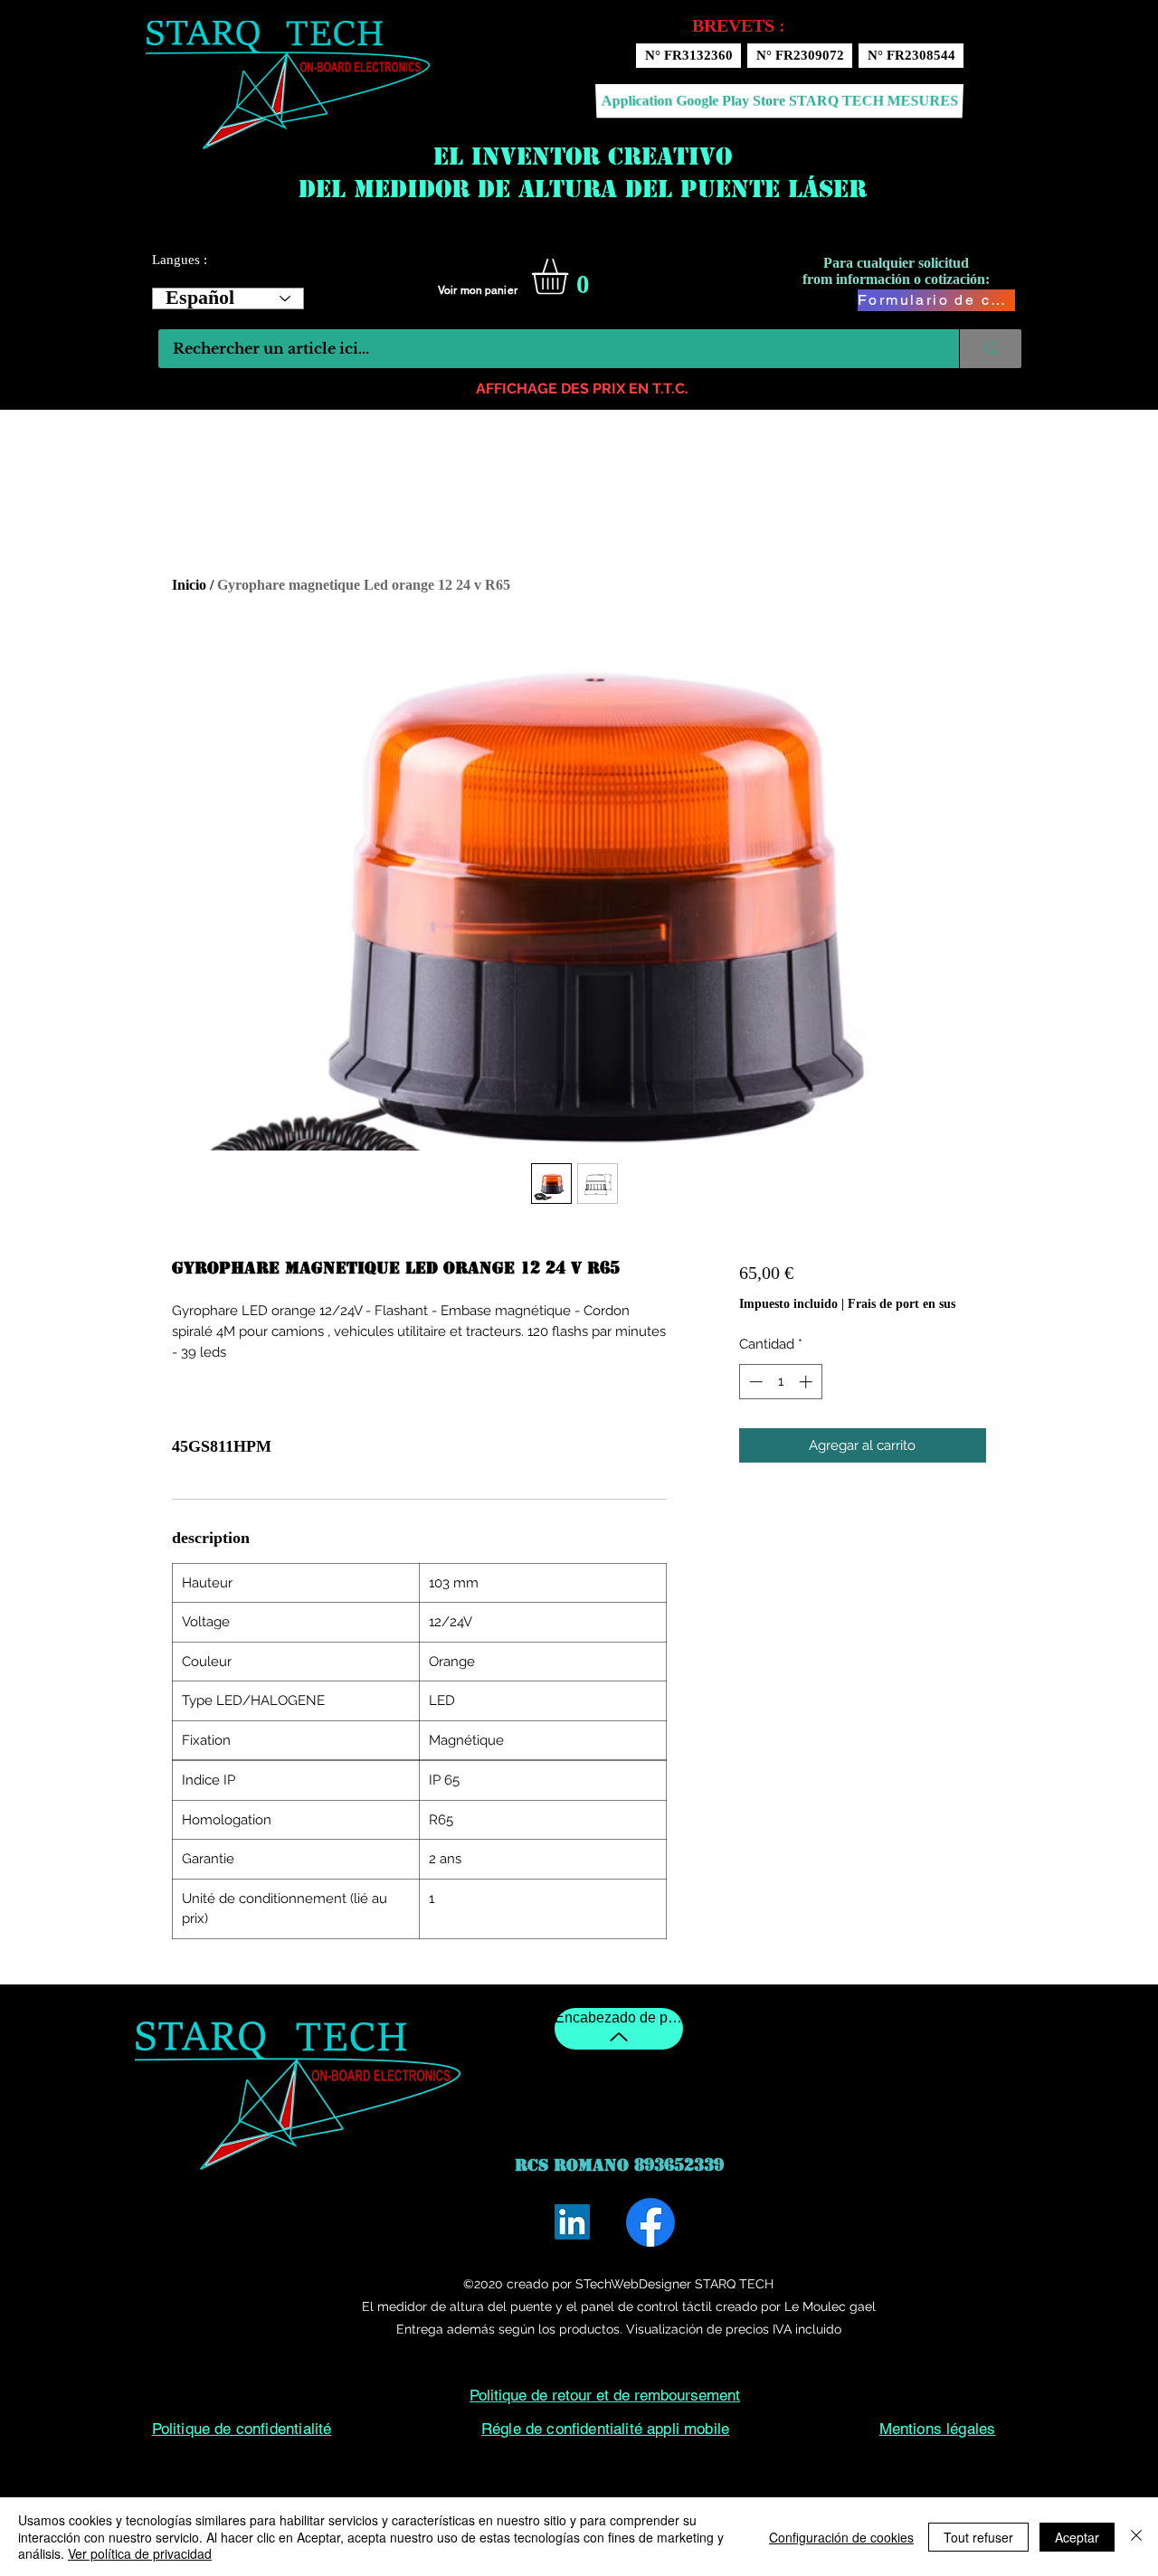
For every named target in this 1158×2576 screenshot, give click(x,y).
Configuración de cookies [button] (841, 2537)
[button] (571, 277)
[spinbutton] (780, 1382)
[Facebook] (650, 2222)
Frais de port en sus (902, 1304)
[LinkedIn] (572, 2222)
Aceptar (1077, 2537)
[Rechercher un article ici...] (990, 349)
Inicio (189, 585)
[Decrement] (754, 1382)
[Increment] (807, 1382)
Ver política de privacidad (140, 2553)
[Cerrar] (1136, 2537)
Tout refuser (978, 2537)
